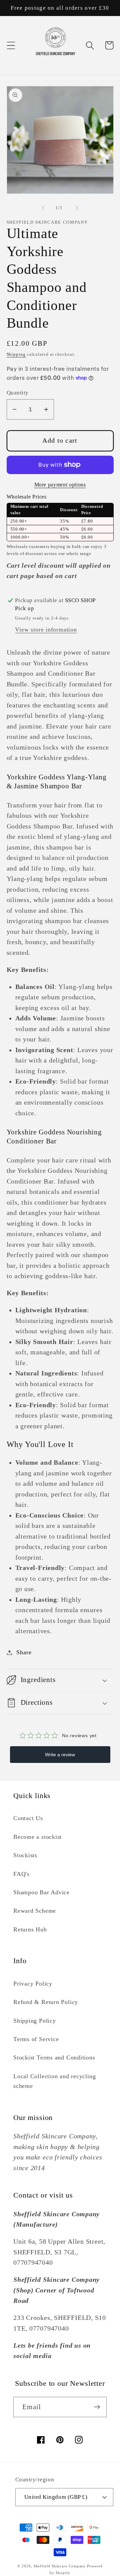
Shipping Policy (35, 2021)
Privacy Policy (33, 1984)
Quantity (18, 393)
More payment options (60, 485)
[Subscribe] (97, 2407)
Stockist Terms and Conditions (54, 2057)
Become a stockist (37, 1837)
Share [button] (24, 1652)
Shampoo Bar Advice (41, 1892)
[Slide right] (77, 208)
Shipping (16, 354)
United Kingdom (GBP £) (56, 2497)
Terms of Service (36, 2039)
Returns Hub (30, 1929)
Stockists (25, 1855)
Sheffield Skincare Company (60, 2566)
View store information (46, 630)
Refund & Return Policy (46, 2002)
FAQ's (21, 1874)
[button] (11, 45)
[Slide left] (43, 208)
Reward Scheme (35, 1911)
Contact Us (28, 1818)
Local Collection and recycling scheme (54, 2081)
